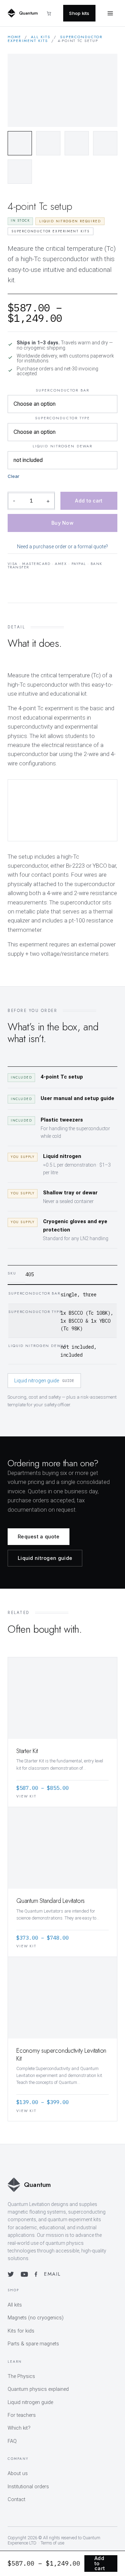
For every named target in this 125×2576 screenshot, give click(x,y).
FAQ (12, 2441)
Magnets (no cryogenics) (36, 2318)
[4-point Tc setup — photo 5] (20, 172)
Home (14, 37)
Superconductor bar (62, 390)
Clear (14, 476)
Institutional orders (28, 2487)
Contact (16, 2500)
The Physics (21, 2376)
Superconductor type (63, 418)
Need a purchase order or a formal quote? (62, 547)
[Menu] (110, 13)
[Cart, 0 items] (52, 13)
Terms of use (52, 2543)
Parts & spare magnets (33, 2344)
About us (18, 2474)
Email (52, 2274)
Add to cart (89, 501)
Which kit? (19, 2428)
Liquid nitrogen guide (44, 1381)
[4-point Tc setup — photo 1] (20, 143)
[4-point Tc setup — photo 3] (77, 143)
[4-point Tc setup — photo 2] (48, 143)
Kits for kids (21, 2331)
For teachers (22, 2415)
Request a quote (39, 1536)
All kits (41, 37)
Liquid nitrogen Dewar (62, 446)
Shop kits (79, 13)
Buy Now (62, 523)
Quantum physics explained (38, 2389)
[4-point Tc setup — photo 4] (105, 143)
